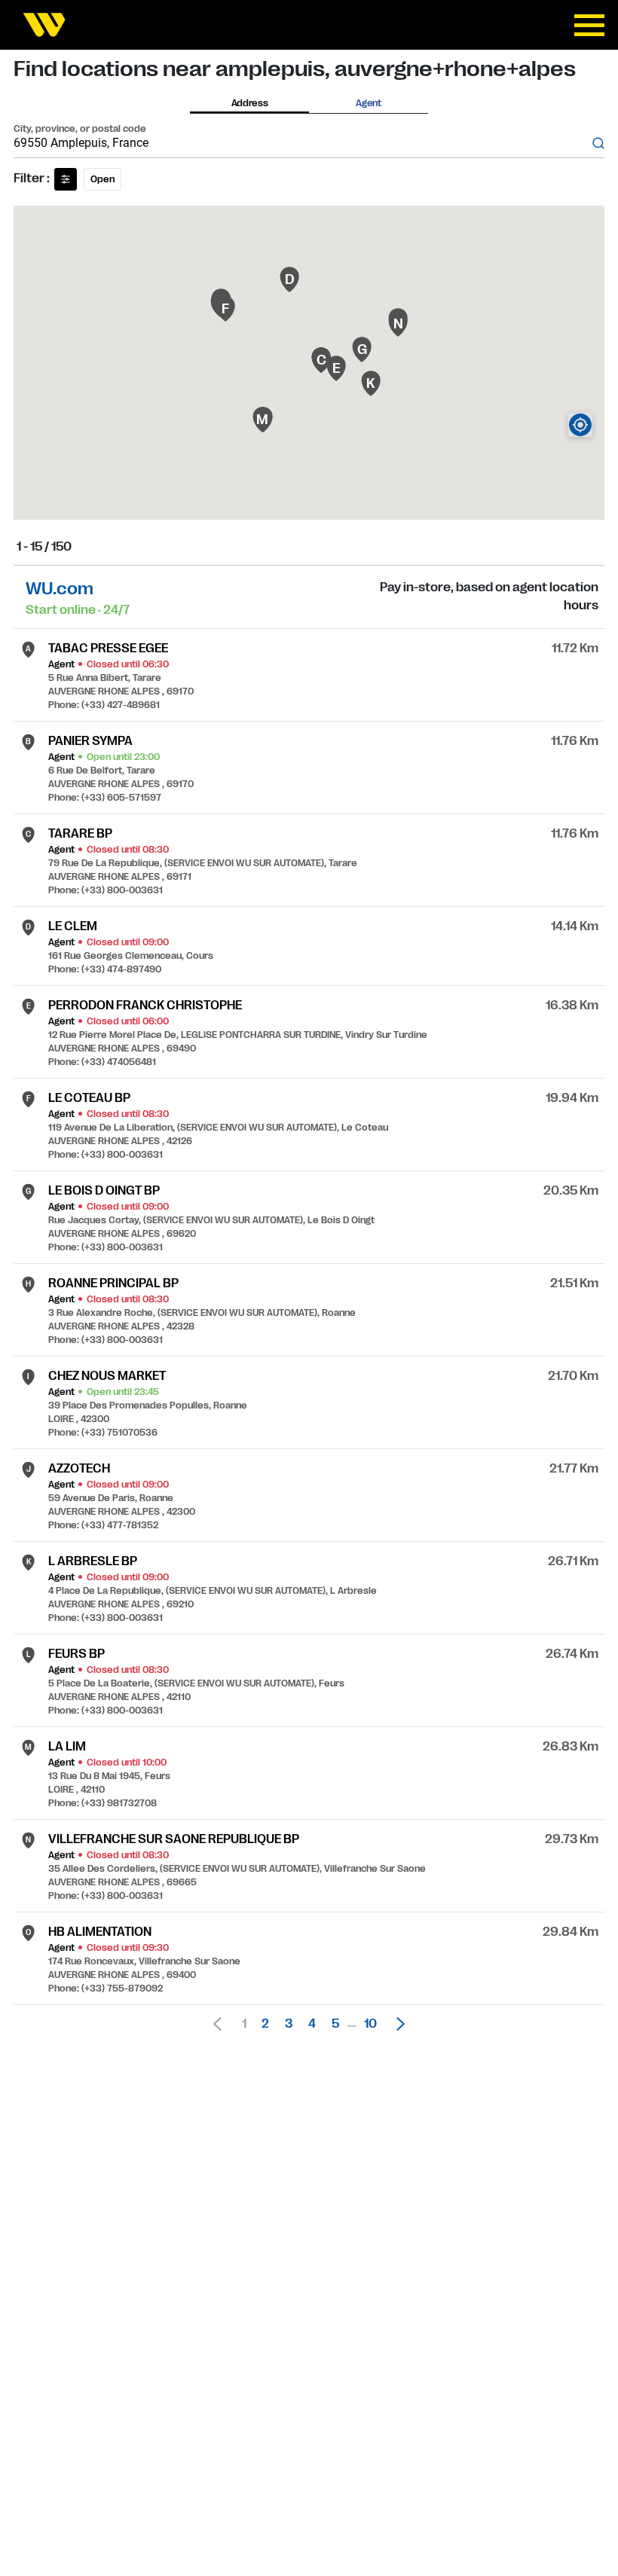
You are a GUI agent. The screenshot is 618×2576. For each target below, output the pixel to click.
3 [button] (289, 2024)
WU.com (60, 589)
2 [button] (265, 2024)
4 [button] (312, 2024)
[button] (396, 2024)
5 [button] (335, 2024)
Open (102, 179)
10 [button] (370, 2024)
